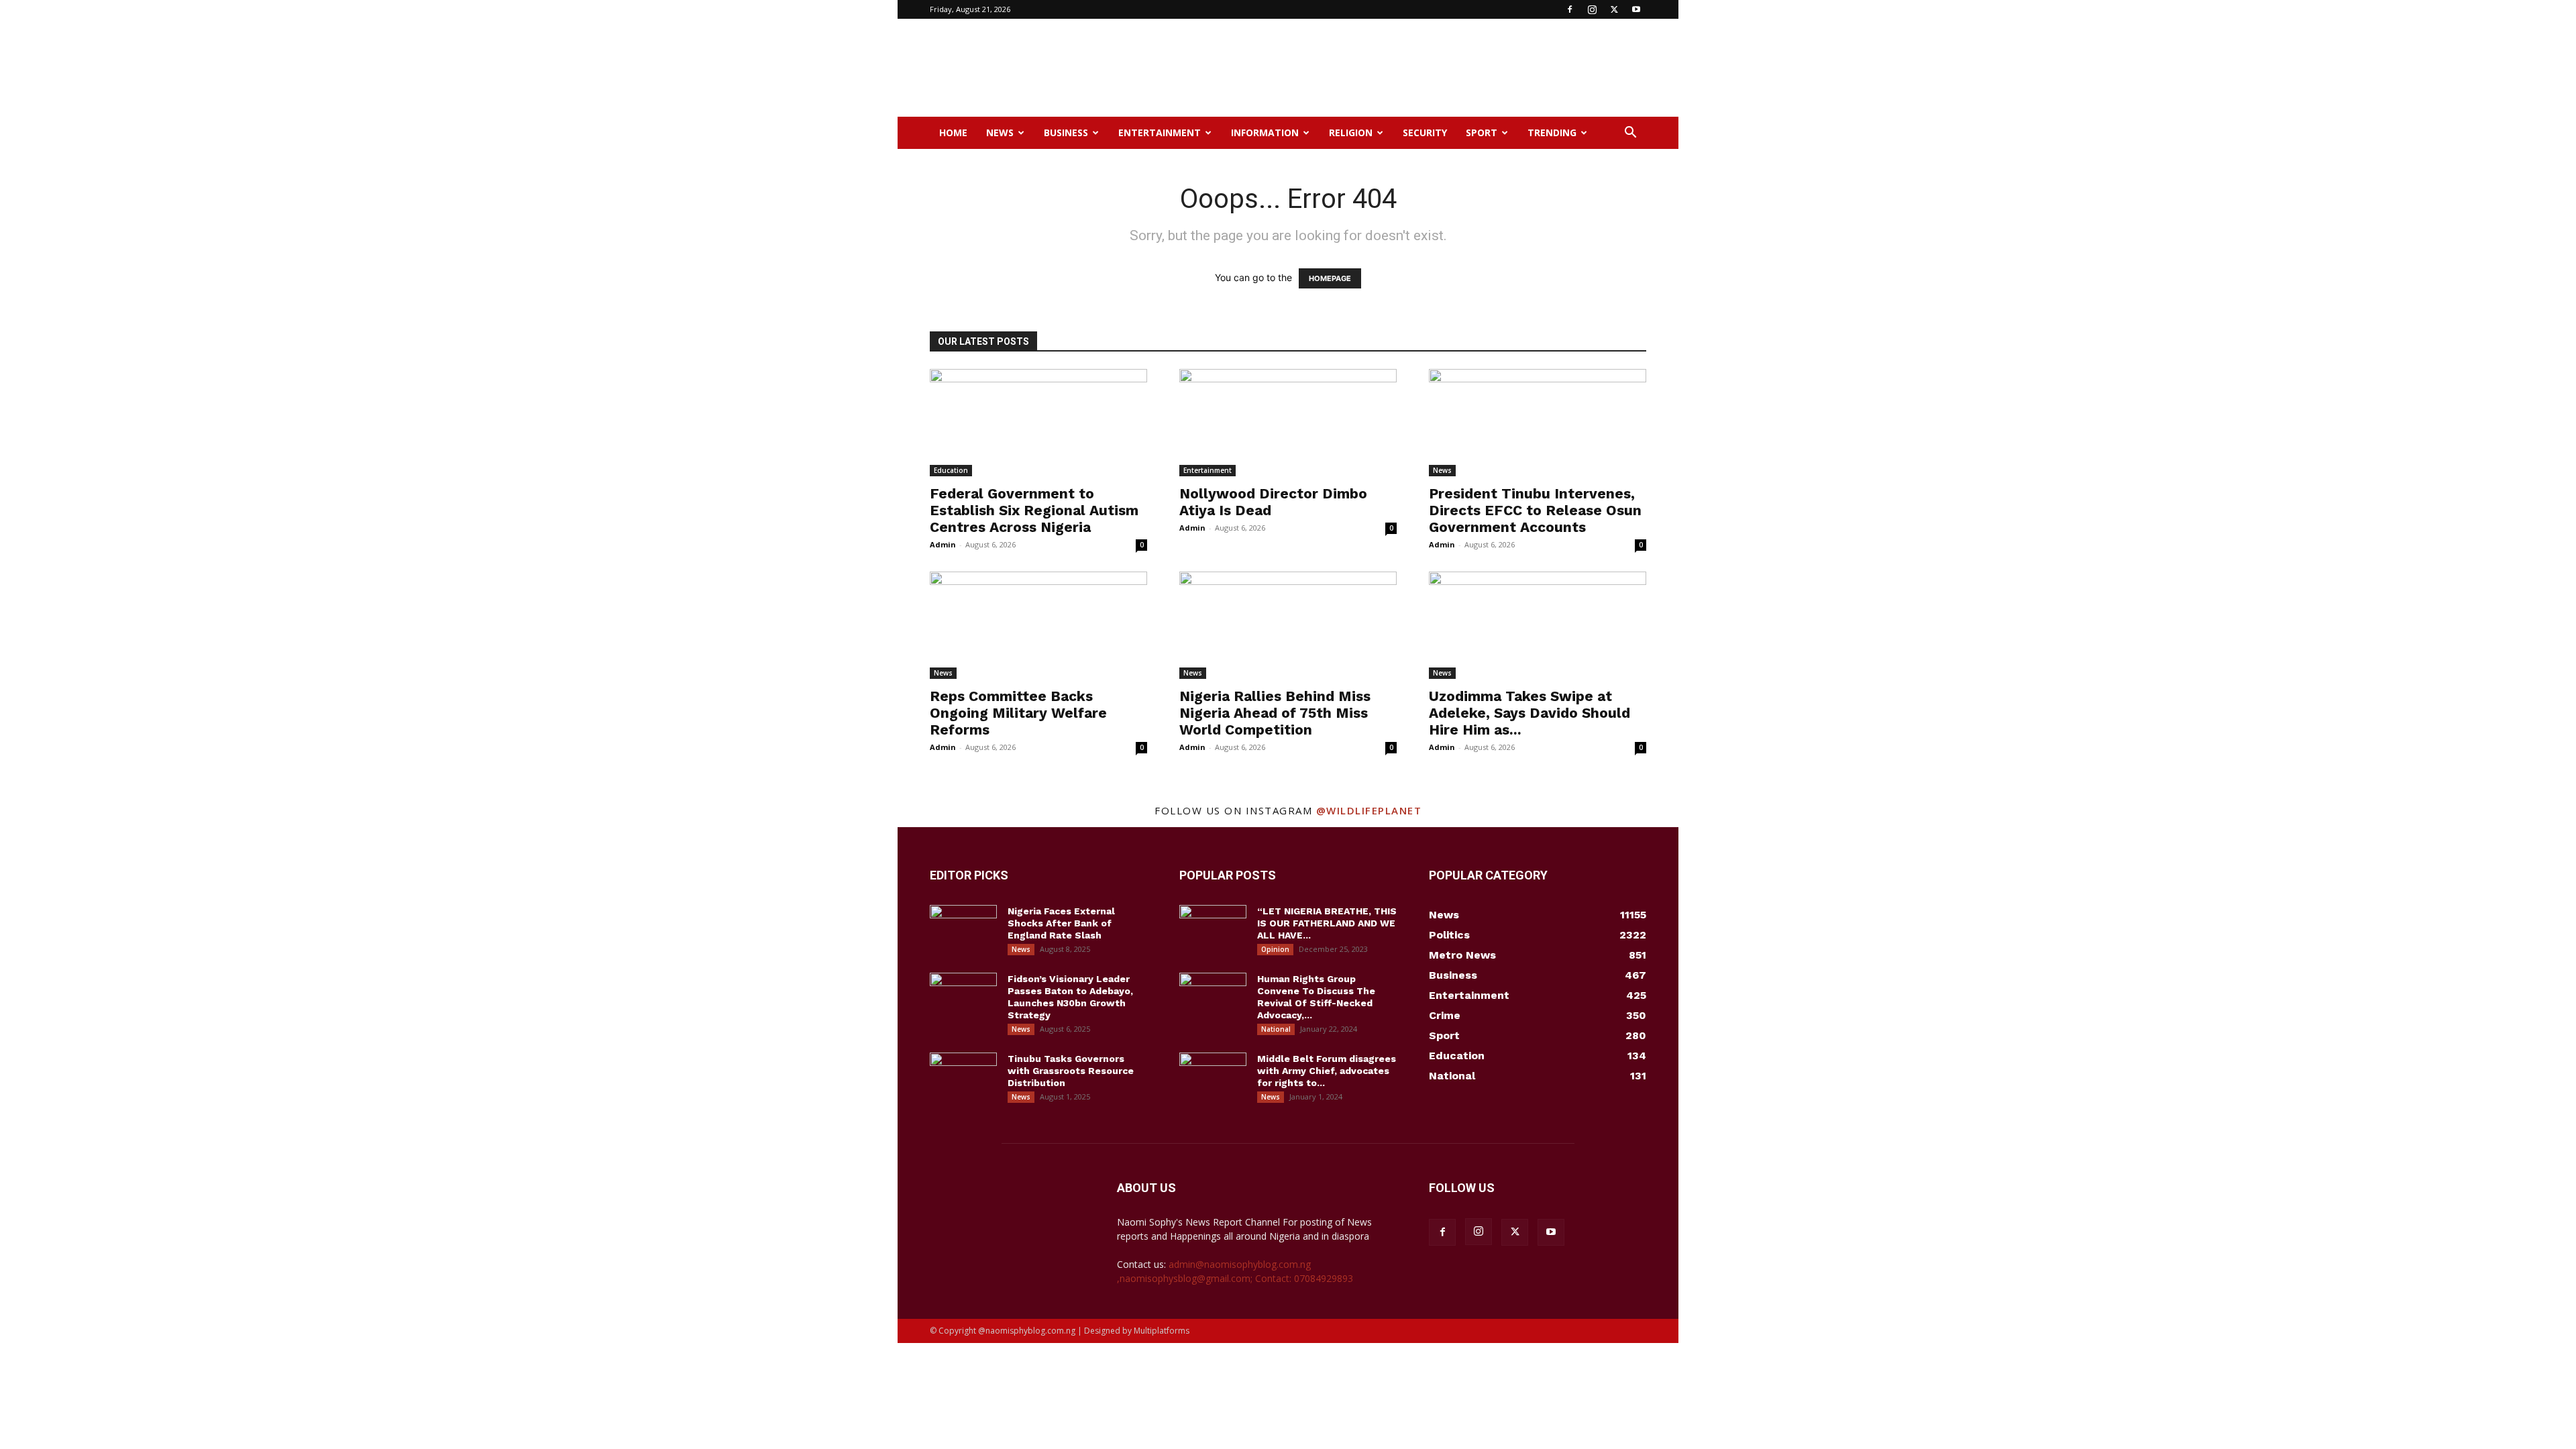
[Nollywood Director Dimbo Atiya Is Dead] (1288, 423)
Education (951, 470)
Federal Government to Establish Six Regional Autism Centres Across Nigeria (1034, 510)
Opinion (1275, 949)
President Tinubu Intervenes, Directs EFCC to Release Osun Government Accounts (1535, 510)
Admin (943, 544)
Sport (1482, 132)
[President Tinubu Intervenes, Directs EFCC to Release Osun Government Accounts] (1538, 423)
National (1276, 1029)
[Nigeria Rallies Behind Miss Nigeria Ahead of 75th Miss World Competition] (1288, 625)
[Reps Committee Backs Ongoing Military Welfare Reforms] (1038, 625)
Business (1066, 132)
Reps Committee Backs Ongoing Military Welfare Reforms (1018, 713)
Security (1425, 132)
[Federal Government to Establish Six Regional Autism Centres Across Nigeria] (1038, 423)
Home (953, 132)
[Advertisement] (1402, 68)
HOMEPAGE (1330, 278)
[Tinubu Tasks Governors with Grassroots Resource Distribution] (963, 1076)
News (1000, 132)
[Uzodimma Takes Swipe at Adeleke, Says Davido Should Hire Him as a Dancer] (1538, 625)
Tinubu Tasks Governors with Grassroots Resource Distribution (1071, 1071)
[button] (1630, 134)
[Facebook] (1570, 9)
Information (1265, 132)
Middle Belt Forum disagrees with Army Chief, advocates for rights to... (1327, 1071)
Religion (1351, 132)
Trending (1552, 132)
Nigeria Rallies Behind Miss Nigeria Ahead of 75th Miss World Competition (1275, 713)
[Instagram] (1592, 9)
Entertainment (1160, 132)
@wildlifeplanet (1369, 810)
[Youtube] (1636, 9)
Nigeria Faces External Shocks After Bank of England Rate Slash (1061, 923)
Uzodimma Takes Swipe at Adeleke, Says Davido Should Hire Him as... (1529, 713)
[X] (1614, 9)
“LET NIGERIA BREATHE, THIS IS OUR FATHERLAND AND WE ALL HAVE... (1327, 923)
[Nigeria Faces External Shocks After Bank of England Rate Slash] (963, 928)
